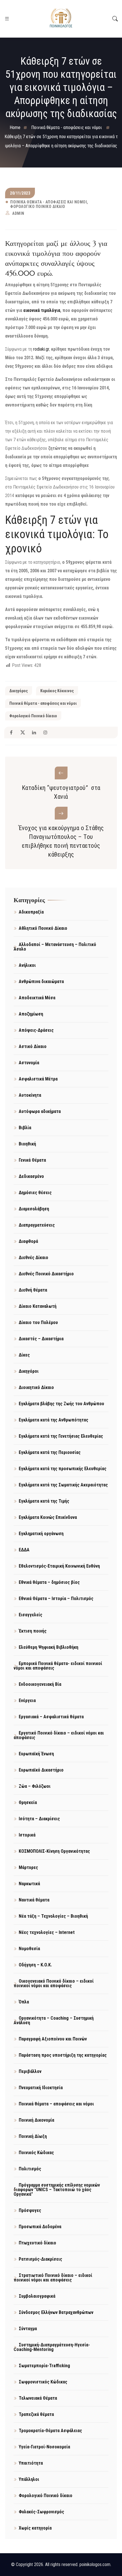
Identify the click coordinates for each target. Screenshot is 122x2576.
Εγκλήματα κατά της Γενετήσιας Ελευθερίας (61, 1436)
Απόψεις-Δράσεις (36, 1030)
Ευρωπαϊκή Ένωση (36, 1754)
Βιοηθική (27, 1144)
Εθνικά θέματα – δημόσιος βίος (49, 1582)
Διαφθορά (28, 1241)
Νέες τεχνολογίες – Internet (47, 1932)
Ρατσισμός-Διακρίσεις (40, 2259)
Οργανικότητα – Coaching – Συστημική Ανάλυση (54, 2020)
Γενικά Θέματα (32, 1160)
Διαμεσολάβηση (34, 1209)
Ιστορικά (27, 1835)
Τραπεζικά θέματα (36, 2414)
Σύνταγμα (28, 2329)
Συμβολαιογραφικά (37, 2296)
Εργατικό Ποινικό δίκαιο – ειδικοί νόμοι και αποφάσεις (59, 1735)
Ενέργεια (27, 1700)
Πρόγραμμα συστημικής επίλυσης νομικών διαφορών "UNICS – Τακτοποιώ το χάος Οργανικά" (57, 2190)
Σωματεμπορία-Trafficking (44, 2366)
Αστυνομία (29, 1063)
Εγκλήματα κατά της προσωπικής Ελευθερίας (63, 1469)
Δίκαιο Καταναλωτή (38, 1306)
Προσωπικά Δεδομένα (40, 2227)
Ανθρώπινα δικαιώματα (41, 981)
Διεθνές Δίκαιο (33, 1258)
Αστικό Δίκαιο (33, 1046)
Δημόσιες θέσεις (35, 1193)
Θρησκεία (28, 1802)
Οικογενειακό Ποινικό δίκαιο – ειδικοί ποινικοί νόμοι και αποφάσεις (54, 1983)
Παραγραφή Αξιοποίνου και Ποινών (53, 2039)
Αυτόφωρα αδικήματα (40, 1111)
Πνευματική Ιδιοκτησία (41, 2088)
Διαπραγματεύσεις (37, 1225)
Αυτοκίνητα (30, 1095)
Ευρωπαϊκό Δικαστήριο (41, 1770)
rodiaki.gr (41, 349)
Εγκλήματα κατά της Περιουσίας (50, 1452)
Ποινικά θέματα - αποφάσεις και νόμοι (49, 202)
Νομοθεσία (29, 1949)
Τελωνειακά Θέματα (38, 2398)
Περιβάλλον (30, 2071)
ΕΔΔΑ (24, 1550)
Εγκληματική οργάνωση (41, 1534)
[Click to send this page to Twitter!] (23, 733)
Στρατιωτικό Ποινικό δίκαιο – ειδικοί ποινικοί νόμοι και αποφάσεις (53, 2278)
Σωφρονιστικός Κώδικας (43, 2382)
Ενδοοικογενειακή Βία (40, 1684)
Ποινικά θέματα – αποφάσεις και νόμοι (56, 2104)
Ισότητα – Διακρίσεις (39, 1819)
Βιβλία (25, 1128)
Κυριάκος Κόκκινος (57, 691)
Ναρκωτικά (29, 1884)
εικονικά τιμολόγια (42, 310)
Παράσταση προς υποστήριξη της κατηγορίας (63, 2055)
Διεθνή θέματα (33, 1290)
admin (18, 213)
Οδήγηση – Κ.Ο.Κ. (35, 1965)
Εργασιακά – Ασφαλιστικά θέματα (51, 1717)
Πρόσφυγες (30, 2210)
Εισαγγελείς (30, 1615)
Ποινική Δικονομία (36, 2120)
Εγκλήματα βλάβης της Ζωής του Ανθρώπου (61, 1404)
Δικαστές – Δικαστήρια (41, 1339)
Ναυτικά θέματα (34, 1900)
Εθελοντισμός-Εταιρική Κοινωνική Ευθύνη (59, 1566)
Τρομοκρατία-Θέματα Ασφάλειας (50, 2431)
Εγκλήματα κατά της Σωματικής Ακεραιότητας (63, 1485)
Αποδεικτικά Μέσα (37, 998)
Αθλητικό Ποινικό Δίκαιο (43, 928)
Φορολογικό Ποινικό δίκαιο (38, 207)
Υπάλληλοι (29, 2479)
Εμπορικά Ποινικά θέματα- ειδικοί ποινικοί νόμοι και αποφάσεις (58, 1666)
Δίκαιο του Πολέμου (38, 1322)
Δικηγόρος (19, 691)
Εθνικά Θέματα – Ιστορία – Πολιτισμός (56, 1598)
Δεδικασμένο (31, 1176)
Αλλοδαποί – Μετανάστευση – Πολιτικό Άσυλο (55, 947)
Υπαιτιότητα (31, 2463)
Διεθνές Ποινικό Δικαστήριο (46, 1274)
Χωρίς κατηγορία (35, 2528)
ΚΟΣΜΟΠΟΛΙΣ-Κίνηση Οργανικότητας (54, 1851)
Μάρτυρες (28, 1867)
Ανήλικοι (27, 965)
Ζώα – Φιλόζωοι (35, 1786)
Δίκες (24, 1355)
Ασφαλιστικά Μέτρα (38, 1079)
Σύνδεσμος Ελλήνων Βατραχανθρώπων (56, 2312)
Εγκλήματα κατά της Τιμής (44, 1501)
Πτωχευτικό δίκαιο (37, 2243)
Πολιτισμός (30, 2169)
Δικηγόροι (29, 1371)
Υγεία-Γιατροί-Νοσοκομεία (44, 2447)
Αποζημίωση (31, 1014)
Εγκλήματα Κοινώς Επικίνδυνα (48, 1517)
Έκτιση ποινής (33, 1631)
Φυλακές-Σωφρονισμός (41, 2512)
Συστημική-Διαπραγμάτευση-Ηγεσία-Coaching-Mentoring (52, 2347)
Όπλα (24, 2002)
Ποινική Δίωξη (33, 2136)
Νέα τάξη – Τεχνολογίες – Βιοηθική (53, 1916)
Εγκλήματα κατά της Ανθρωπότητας (53, 1420)
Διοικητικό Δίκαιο (36, 1387)
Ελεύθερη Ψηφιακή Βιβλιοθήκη (49, 1647)
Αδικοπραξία (31, 912)
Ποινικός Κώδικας (36, 2153)
